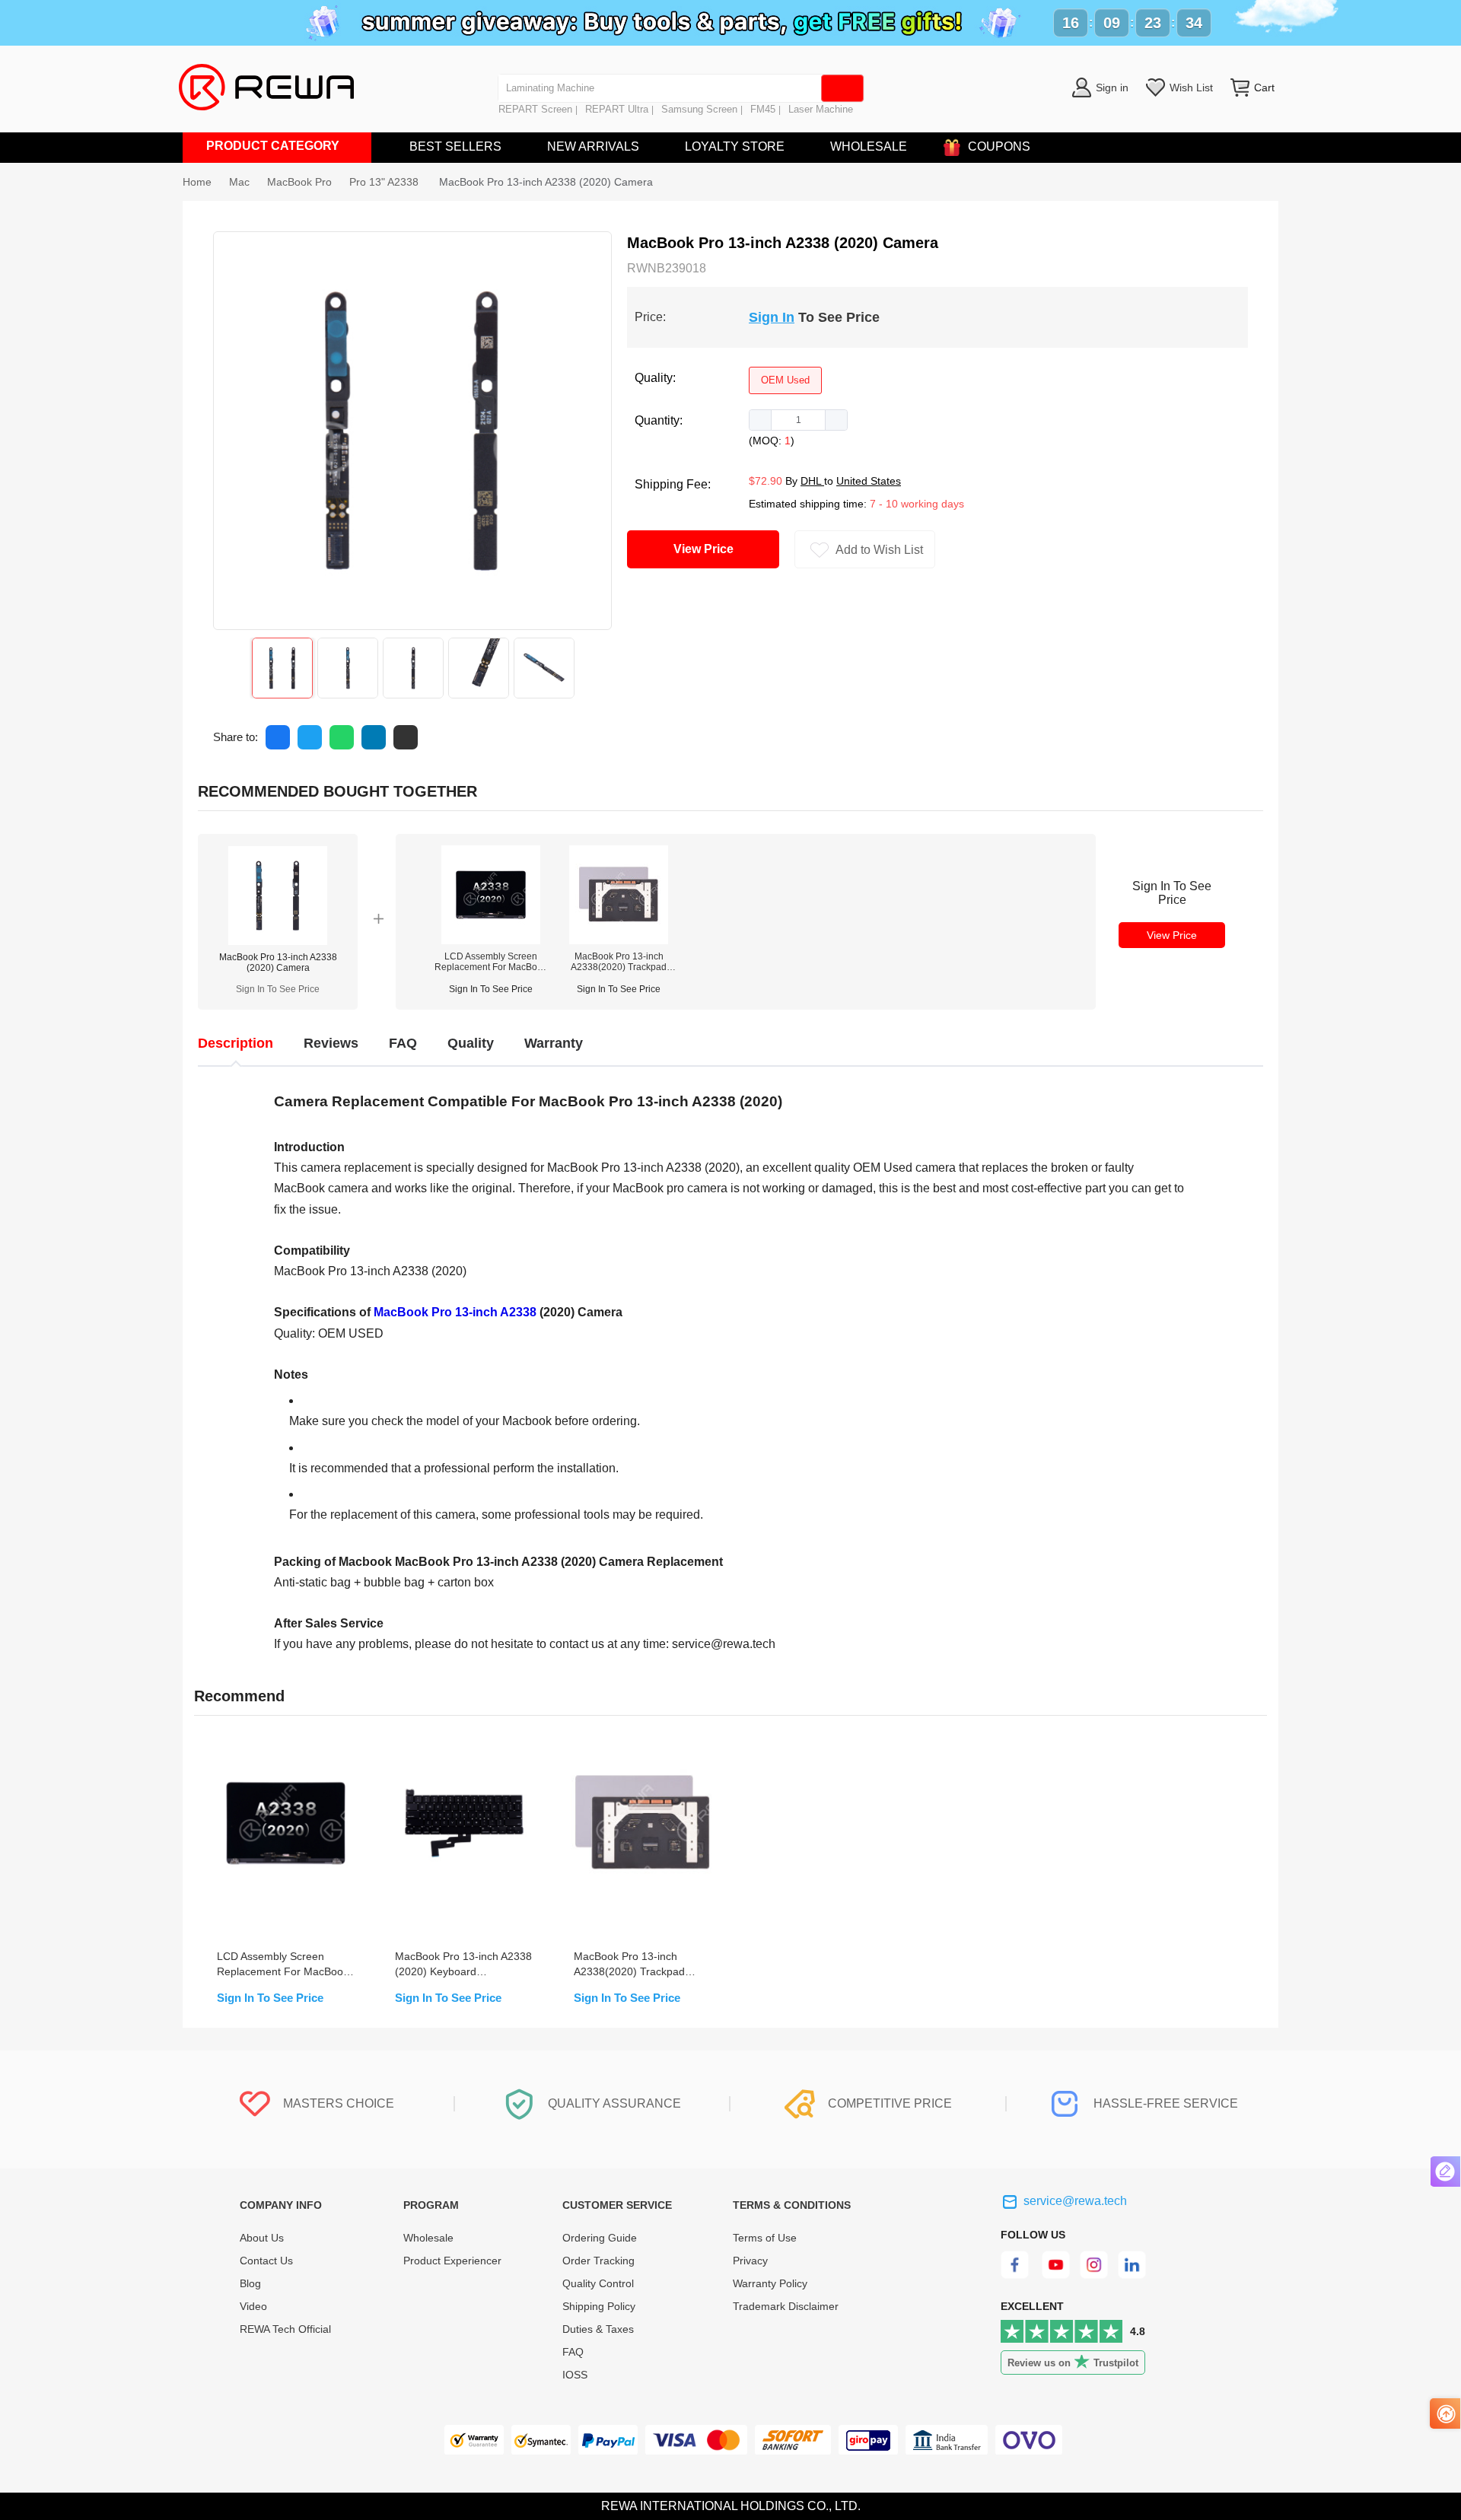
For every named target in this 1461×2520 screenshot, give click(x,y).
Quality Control (598, 2283)
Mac (239, 182)
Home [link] (197, 182)
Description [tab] (236, 1043)
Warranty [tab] (554, 1043)
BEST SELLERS (455, 146)
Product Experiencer (452, 2261)
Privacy (750, 2261)
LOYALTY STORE (735, 146)
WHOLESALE (869, 146)
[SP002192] (619, 940)
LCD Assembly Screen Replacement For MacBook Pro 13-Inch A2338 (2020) (491, 962)
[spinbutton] (798, 420)
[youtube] (1056, 2275)
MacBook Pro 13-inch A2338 (455, 1312)
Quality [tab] (471, 1043)
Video (253, 2306)
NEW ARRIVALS (593, 146)
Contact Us (266, 2261)
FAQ (573, 2352)
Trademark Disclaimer (786, 2306)
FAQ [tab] (403, 1043)
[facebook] (1017, 2275)
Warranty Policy (770, 2283)
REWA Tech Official (287, 2329)
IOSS (575, 2375)
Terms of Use (765, 2238)
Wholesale (428, 2238)
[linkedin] (1133, 2275)
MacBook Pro (299, 182)
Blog (250, 2283)
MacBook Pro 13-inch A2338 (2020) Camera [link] (546, 182)
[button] (761, 420)
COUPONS (999, 146)
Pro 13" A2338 (385, 182)
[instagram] (1095, 2275)
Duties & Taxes (598, 2329)
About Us (262, 2238)
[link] (239, 182)
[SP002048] (491, 940)
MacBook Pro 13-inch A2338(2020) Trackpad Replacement (619, 962)
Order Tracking (598, 2261)
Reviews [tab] (331, 1043)
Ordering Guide (600, 2238)
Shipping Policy (599, 2306)
